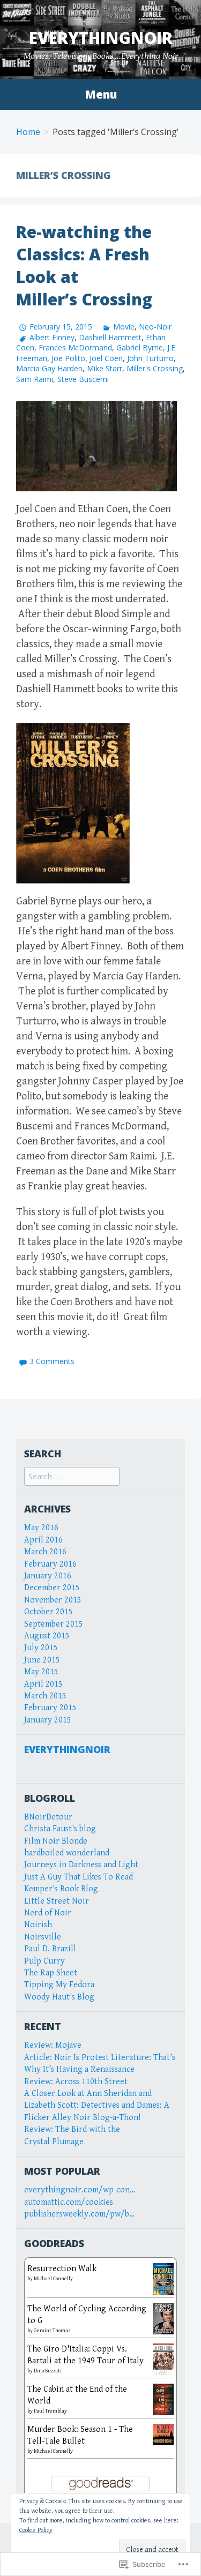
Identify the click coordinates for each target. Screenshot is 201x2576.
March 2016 (45, 1552)
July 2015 (41, 1648)
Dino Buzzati (48, 2371)
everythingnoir (101, 38)
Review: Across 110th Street (76, 2082)
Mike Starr (105, 368)
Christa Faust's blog (60, 1829)
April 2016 (43, 1540)
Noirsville (43, 1937)
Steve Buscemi (83, 379)
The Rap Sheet (51, 1973)
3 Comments (52, 1361)
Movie (124, 327)
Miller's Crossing (155, 368)
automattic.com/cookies (69, 2202)
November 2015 (53, 1600)
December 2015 (52, 1588)
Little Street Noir (57, 1901)
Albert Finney (52, 337)
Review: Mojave (53, 2045)
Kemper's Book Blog (61, 1889)
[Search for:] (72, 1477)
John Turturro (150, 358)
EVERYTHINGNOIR (67, 1749)
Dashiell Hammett (110, 337)
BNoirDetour (48, 1817)
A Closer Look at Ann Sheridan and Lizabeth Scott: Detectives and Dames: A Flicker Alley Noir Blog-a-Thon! (97, 2106)
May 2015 (41, 1672)
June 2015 (42, 1660)
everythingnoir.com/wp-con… (80, 2190)
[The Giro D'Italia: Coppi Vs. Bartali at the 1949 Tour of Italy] (163, 2359)
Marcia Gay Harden (49, 368)
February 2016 (50, 1564)
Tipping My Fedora (59, 1985)
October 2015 (49, 1612)
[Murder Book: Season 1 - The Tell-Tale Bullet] (163, 2434)
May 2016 (41, 1528)
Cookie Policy (36, 2530)
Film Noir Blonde (56, 1841)
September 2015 (54, 1624)
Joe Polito (68, 358)
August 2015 (47, 1636)
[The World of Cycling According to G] (163, 2318)
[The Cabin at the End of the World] (163, 2398)
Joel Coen (106, 358)
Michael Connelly (53, 2279)
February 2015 (50, 1708)
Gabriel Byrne (140, 347)
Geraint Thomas (52, 2331)
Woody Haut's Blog (59, 1997)
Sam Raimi (35, 379)
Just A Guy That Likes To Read (79, 1877)
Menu (101, 94)
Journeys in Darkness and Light (81, 1865)
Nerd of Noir (48, 1913)
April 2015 (43, 1684)
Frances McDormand (75, 347)
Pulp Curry (44, 1961)
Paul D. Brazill (50, 1949)
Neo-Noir (155, 327)
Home (28, 132)
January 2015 (48, 1720)
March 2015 (45, 1696)
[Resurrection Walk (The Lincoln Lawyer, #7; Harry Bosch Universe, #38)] (163, 2279)
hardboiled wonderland (67, 1853)
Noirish (38, 1925)
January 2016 (48, 1576)
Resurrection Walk (62, 2269)
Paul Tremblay (50, 2411)
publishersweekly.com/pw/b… (79, 2214)
